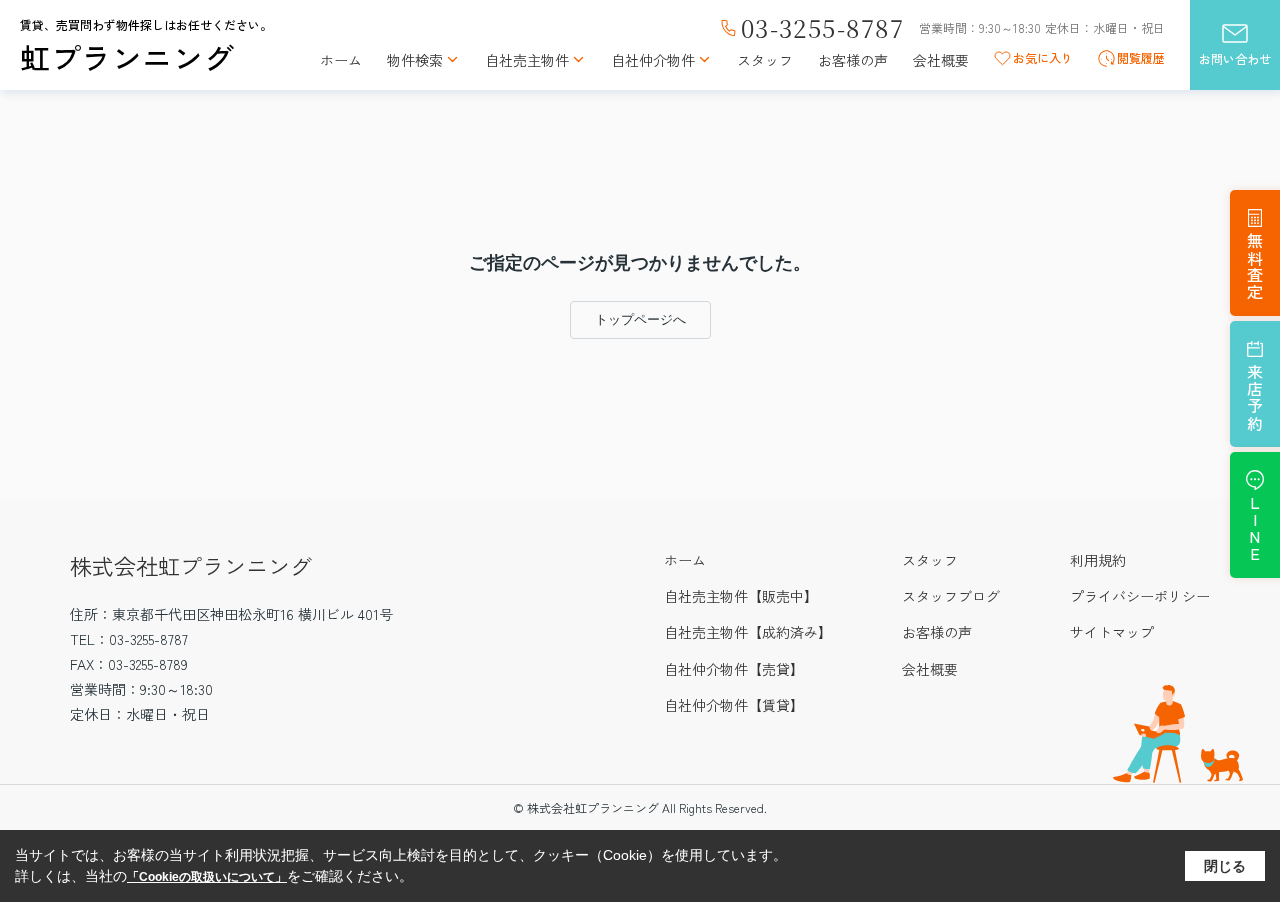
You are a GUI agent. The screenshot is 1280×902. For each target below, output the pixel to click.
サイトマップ (1112, 632)
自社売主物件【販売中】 (741, 596)
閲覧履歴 (1141, 58)
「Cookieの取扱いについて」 (207, 877)
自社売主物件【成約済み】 (748, 632)
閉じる (1225, 866)
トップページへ (640, 319)
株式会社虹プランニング (191, 565)
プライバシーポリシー (1140, 596)
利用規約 (1098, 560)
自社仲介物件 (653, 60)
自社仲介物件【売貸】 (734, 669)
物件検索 (415, 60)
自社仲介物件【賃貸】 (734, 705)
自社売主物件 (527, 60)
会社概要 (941, 60)
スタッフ (765, 60)
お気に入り (1043, 58)
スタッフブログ (951, 596)
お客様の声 (853, 60)
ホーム (341, 60)
